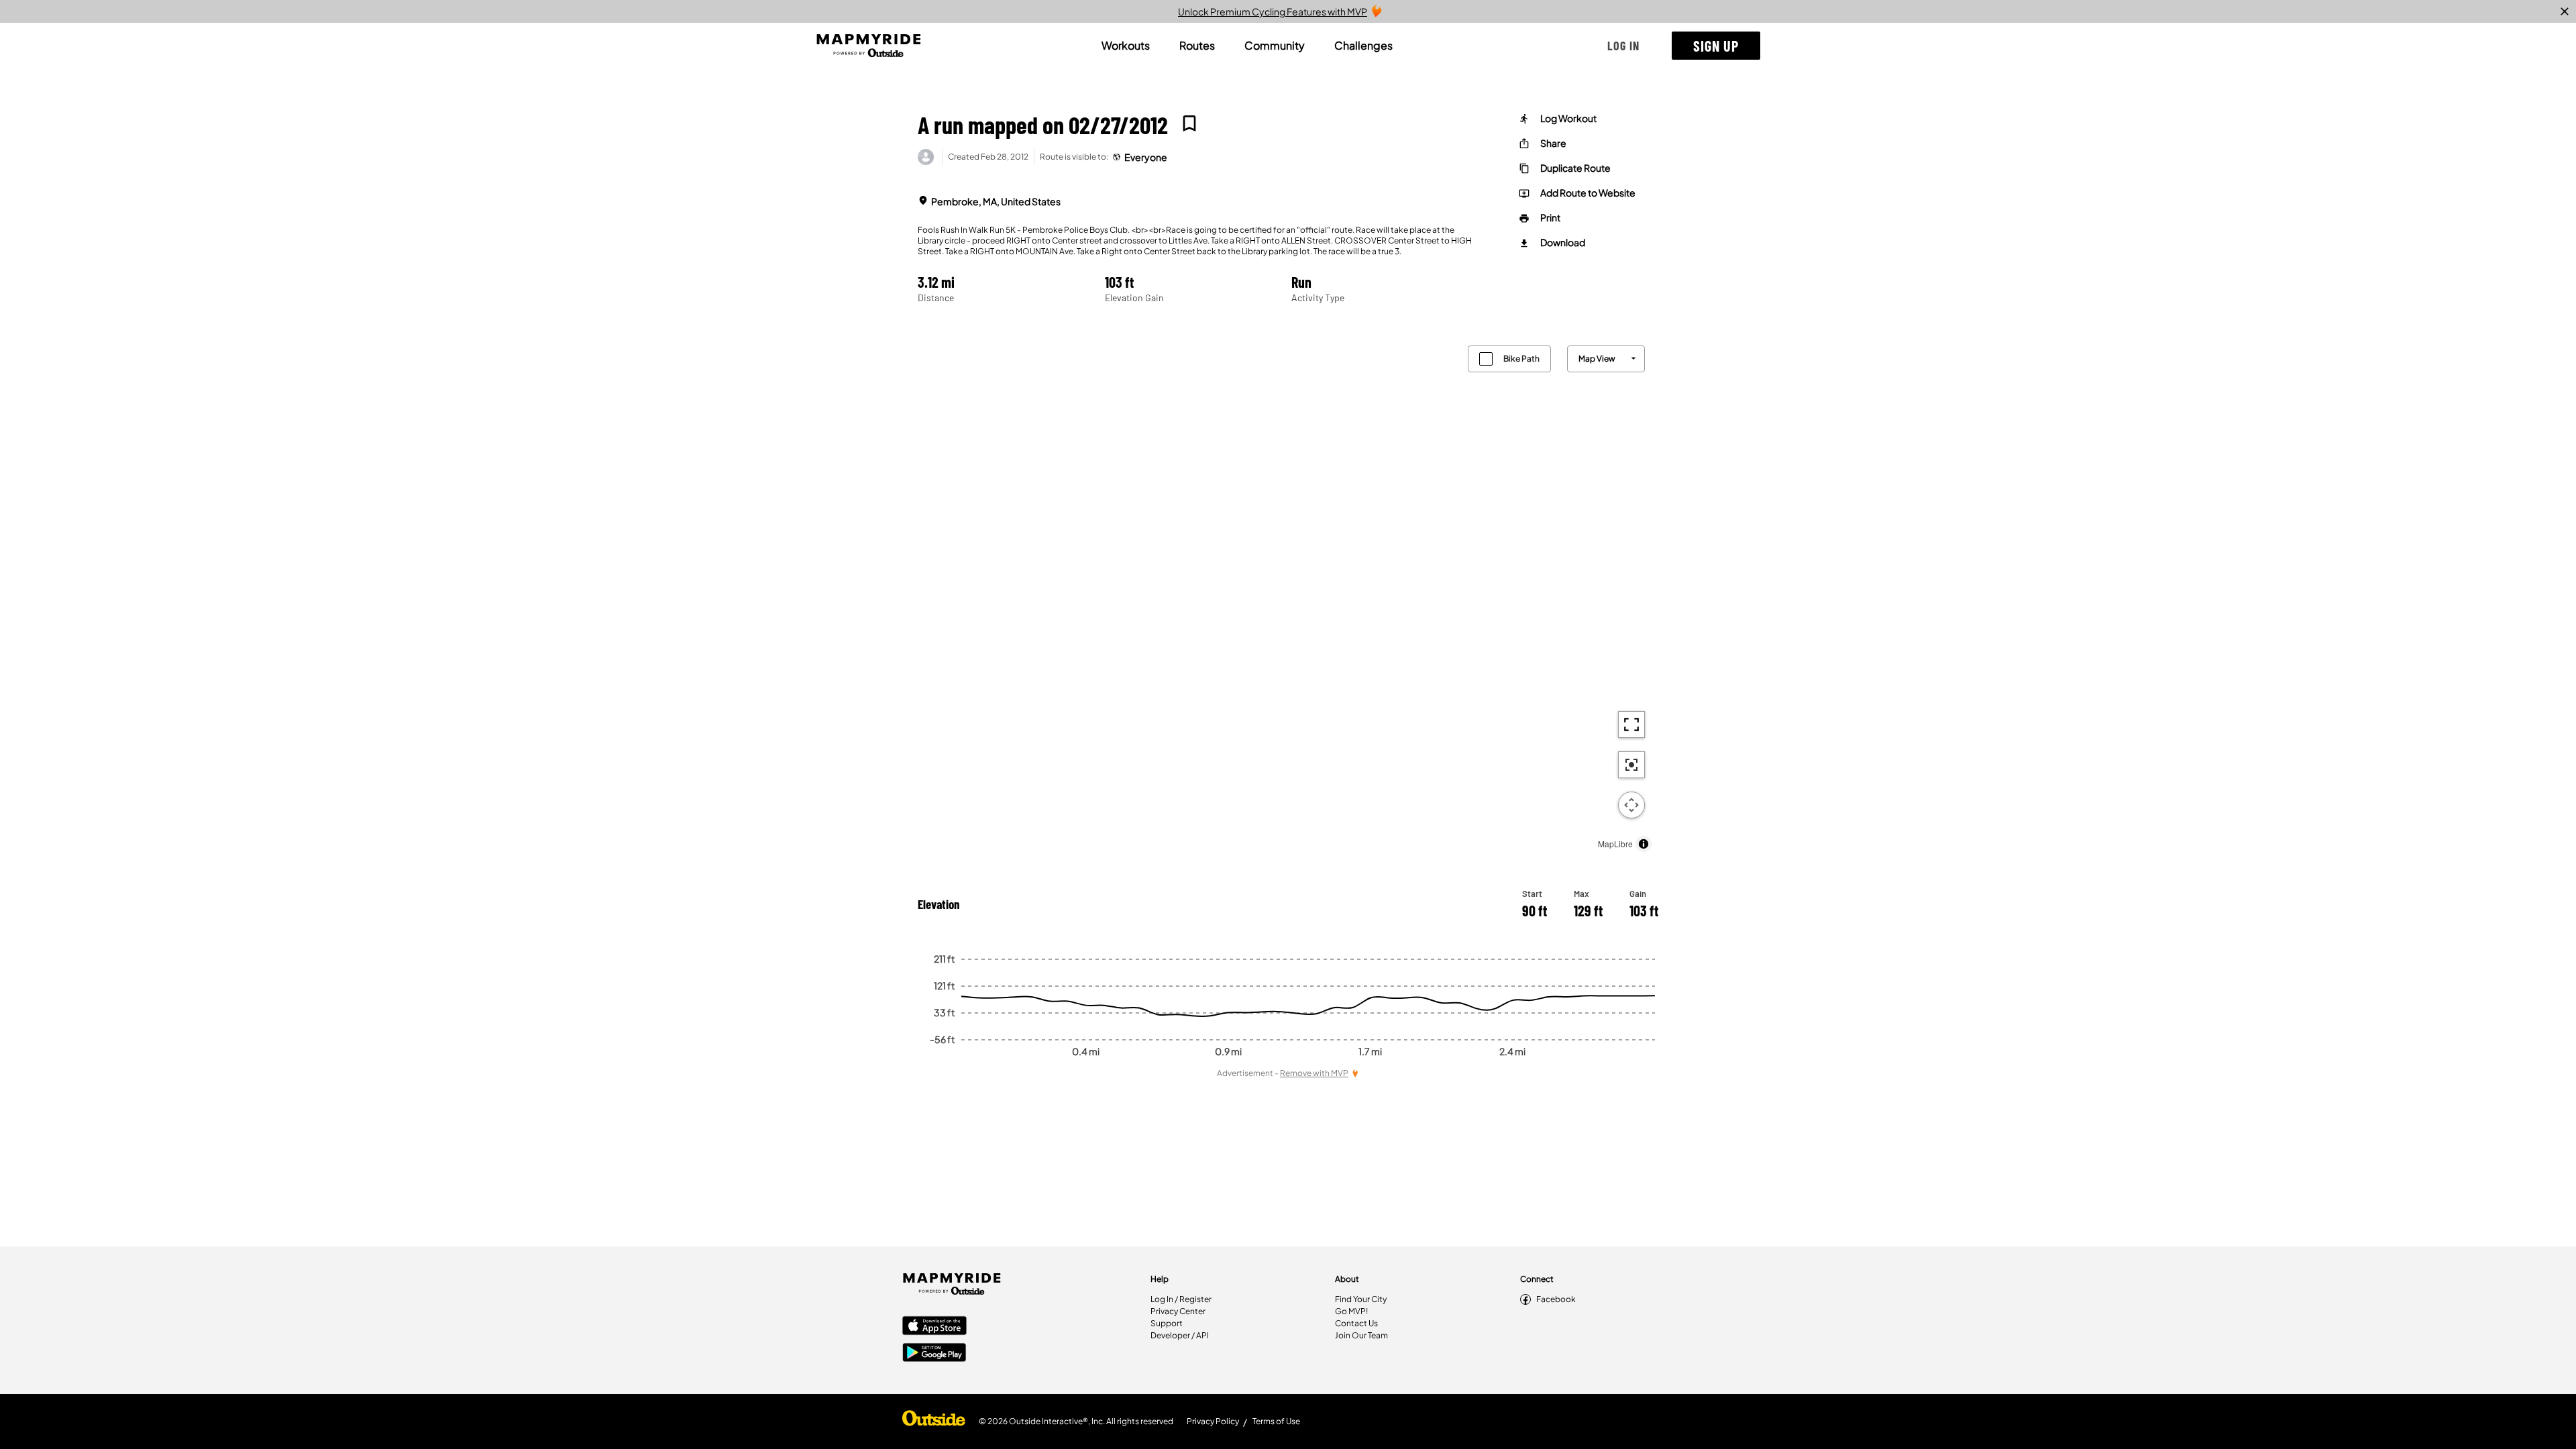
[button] (1623, 46)
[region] (1288, 595)
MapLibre (1615, 844)
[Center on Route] (1631, 765)
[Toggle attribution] (1644, 844)
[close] (2565, 11)
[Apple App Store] (934, 1327)
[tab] (1126, 46)
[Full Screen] (1631, 724)
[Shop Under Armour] (934, 1421)
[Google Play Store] (934, 1354)
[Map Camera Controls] (1631, 805)
